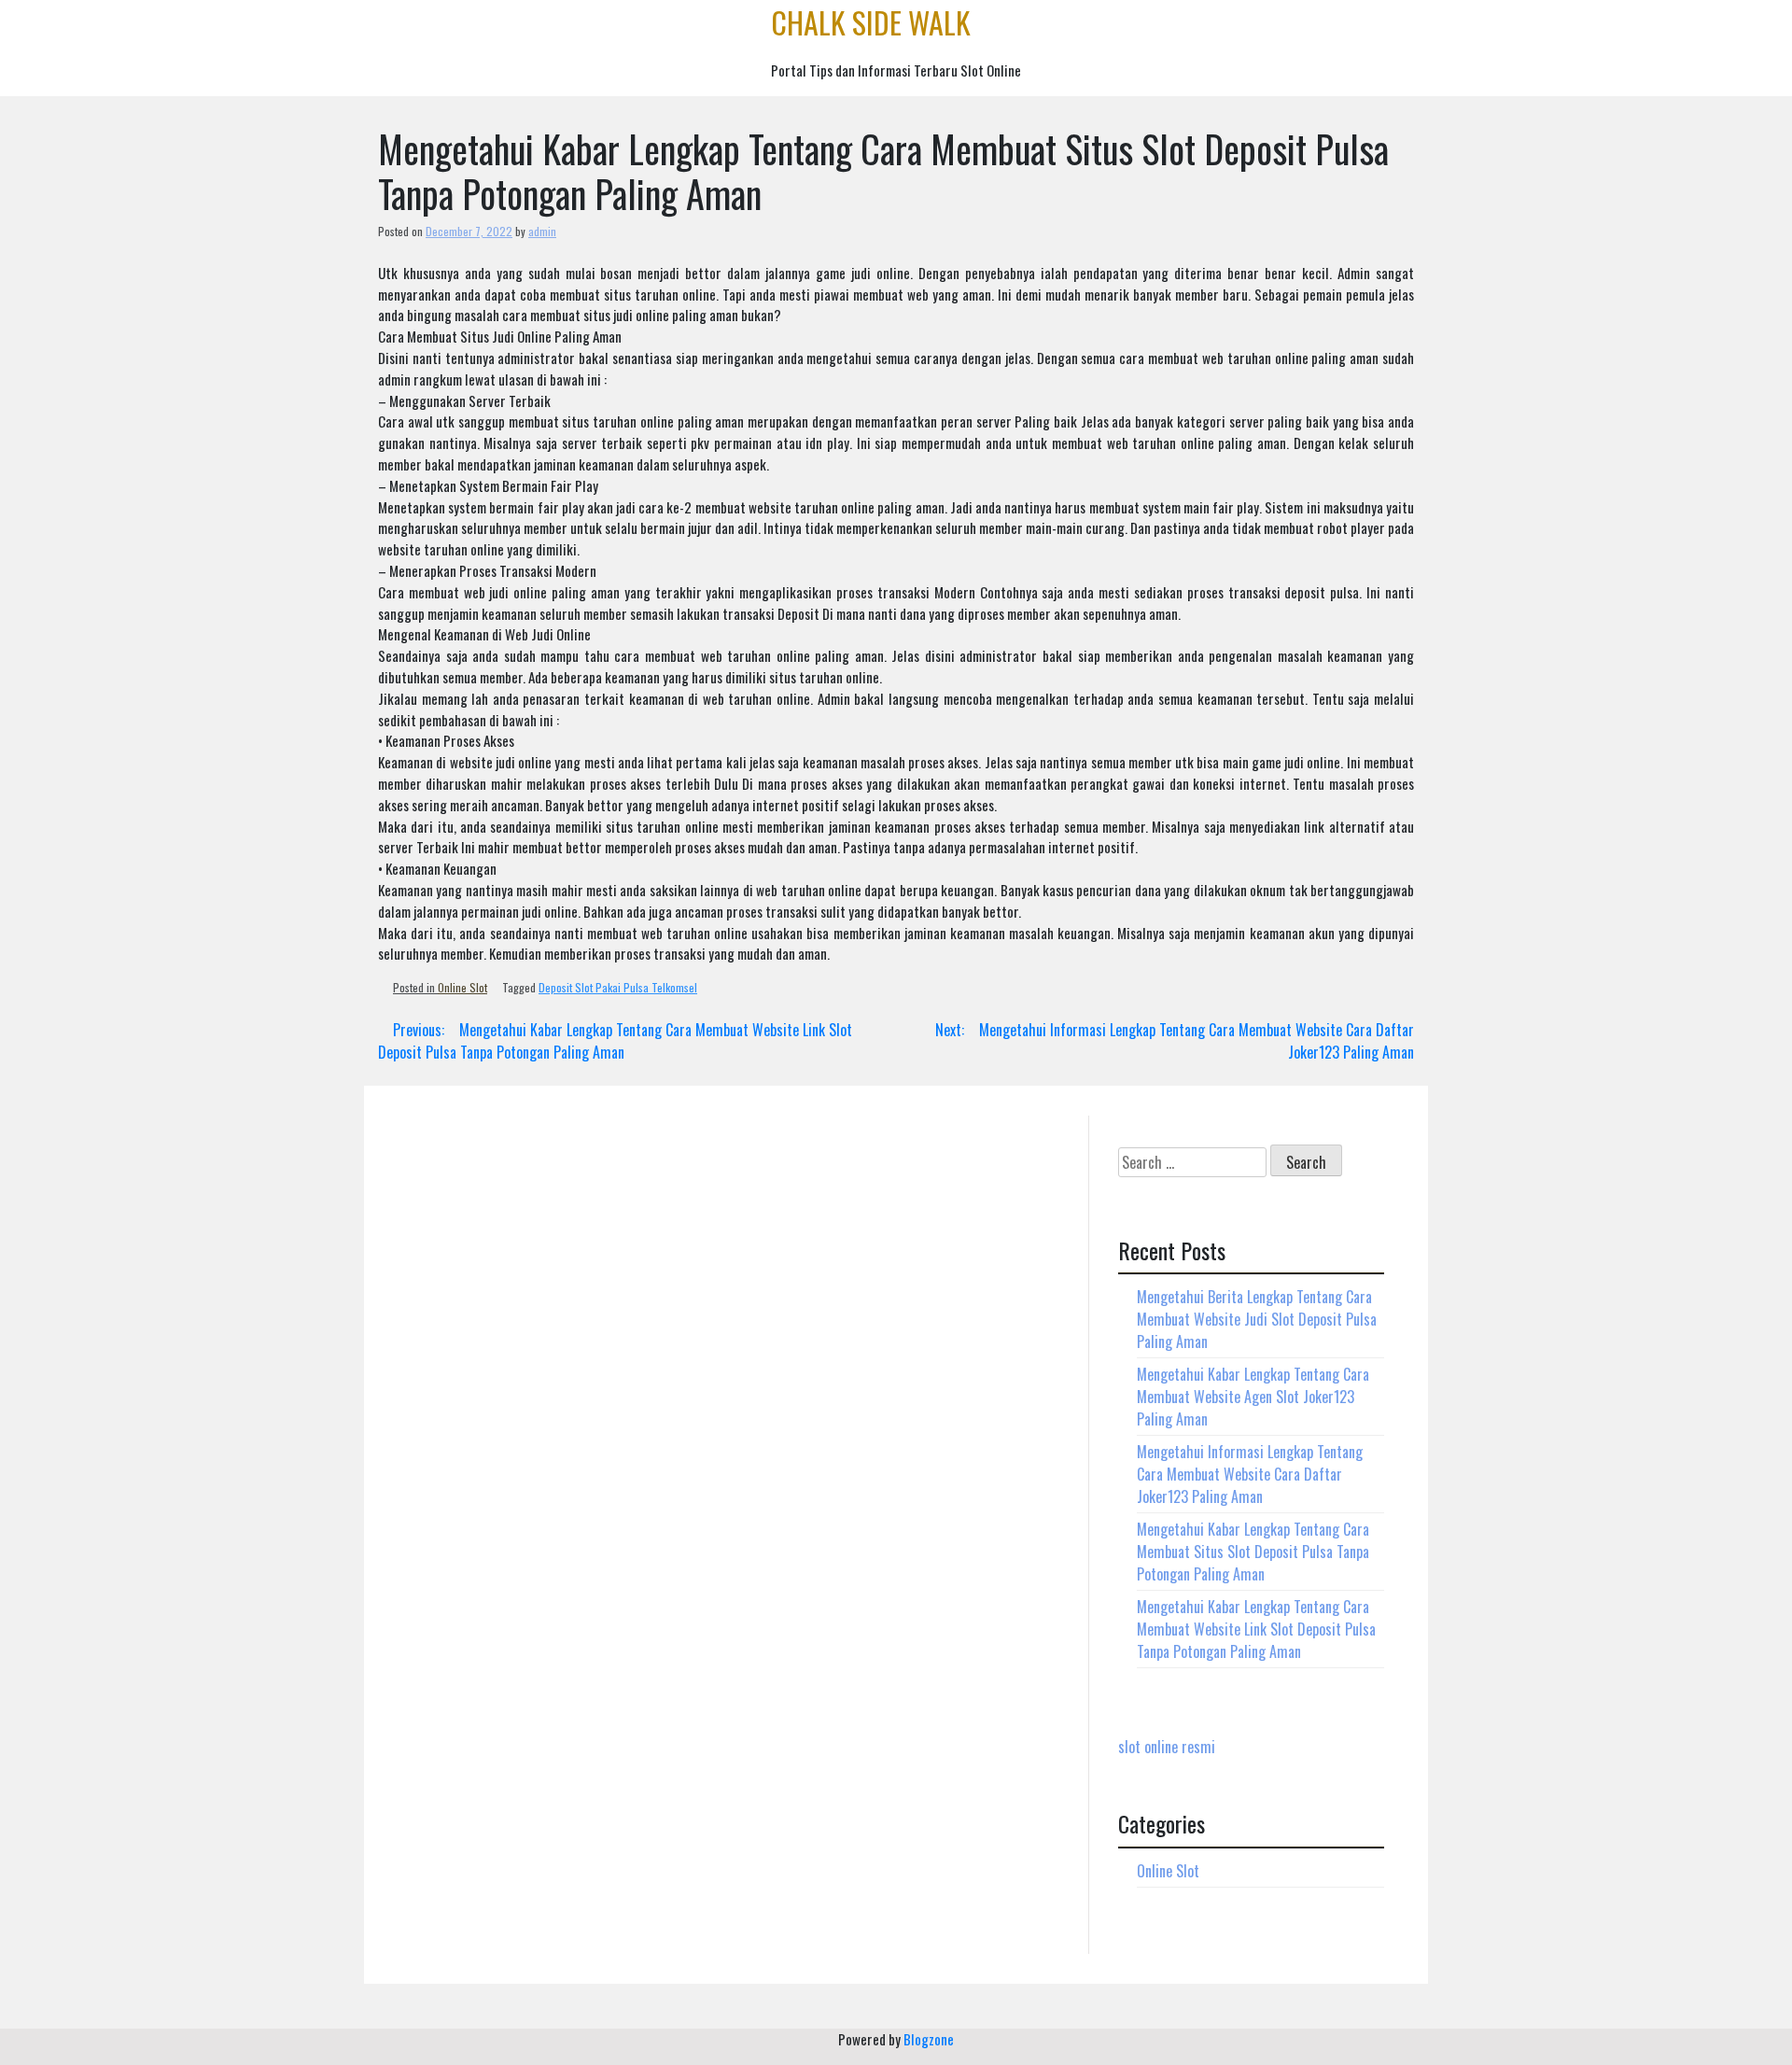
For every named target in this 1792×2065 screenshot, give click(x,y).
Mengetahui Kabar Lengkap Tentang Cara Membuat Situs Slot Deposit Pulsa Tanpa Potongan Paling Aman (1253, 1552)
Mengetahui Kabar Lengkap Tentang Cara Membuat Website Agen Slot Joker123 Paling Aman (1253, 1397)
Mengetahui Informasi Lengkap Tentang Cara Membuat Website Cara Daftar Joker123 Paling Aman (1250, 1474)
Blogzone (929, 2039)
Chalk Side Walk (871, 22)
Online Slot (462, 987)
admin (542, 231)
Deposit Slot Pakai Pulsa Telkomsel (618, 987)
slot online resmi (1167, 1747)
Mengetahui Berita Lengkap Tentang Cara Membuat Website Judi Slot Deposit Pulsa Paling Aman (1257, 1319)
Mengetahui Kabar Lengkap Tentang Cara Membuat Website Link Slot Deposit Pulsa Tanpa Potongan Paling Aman (1256, 1629)
